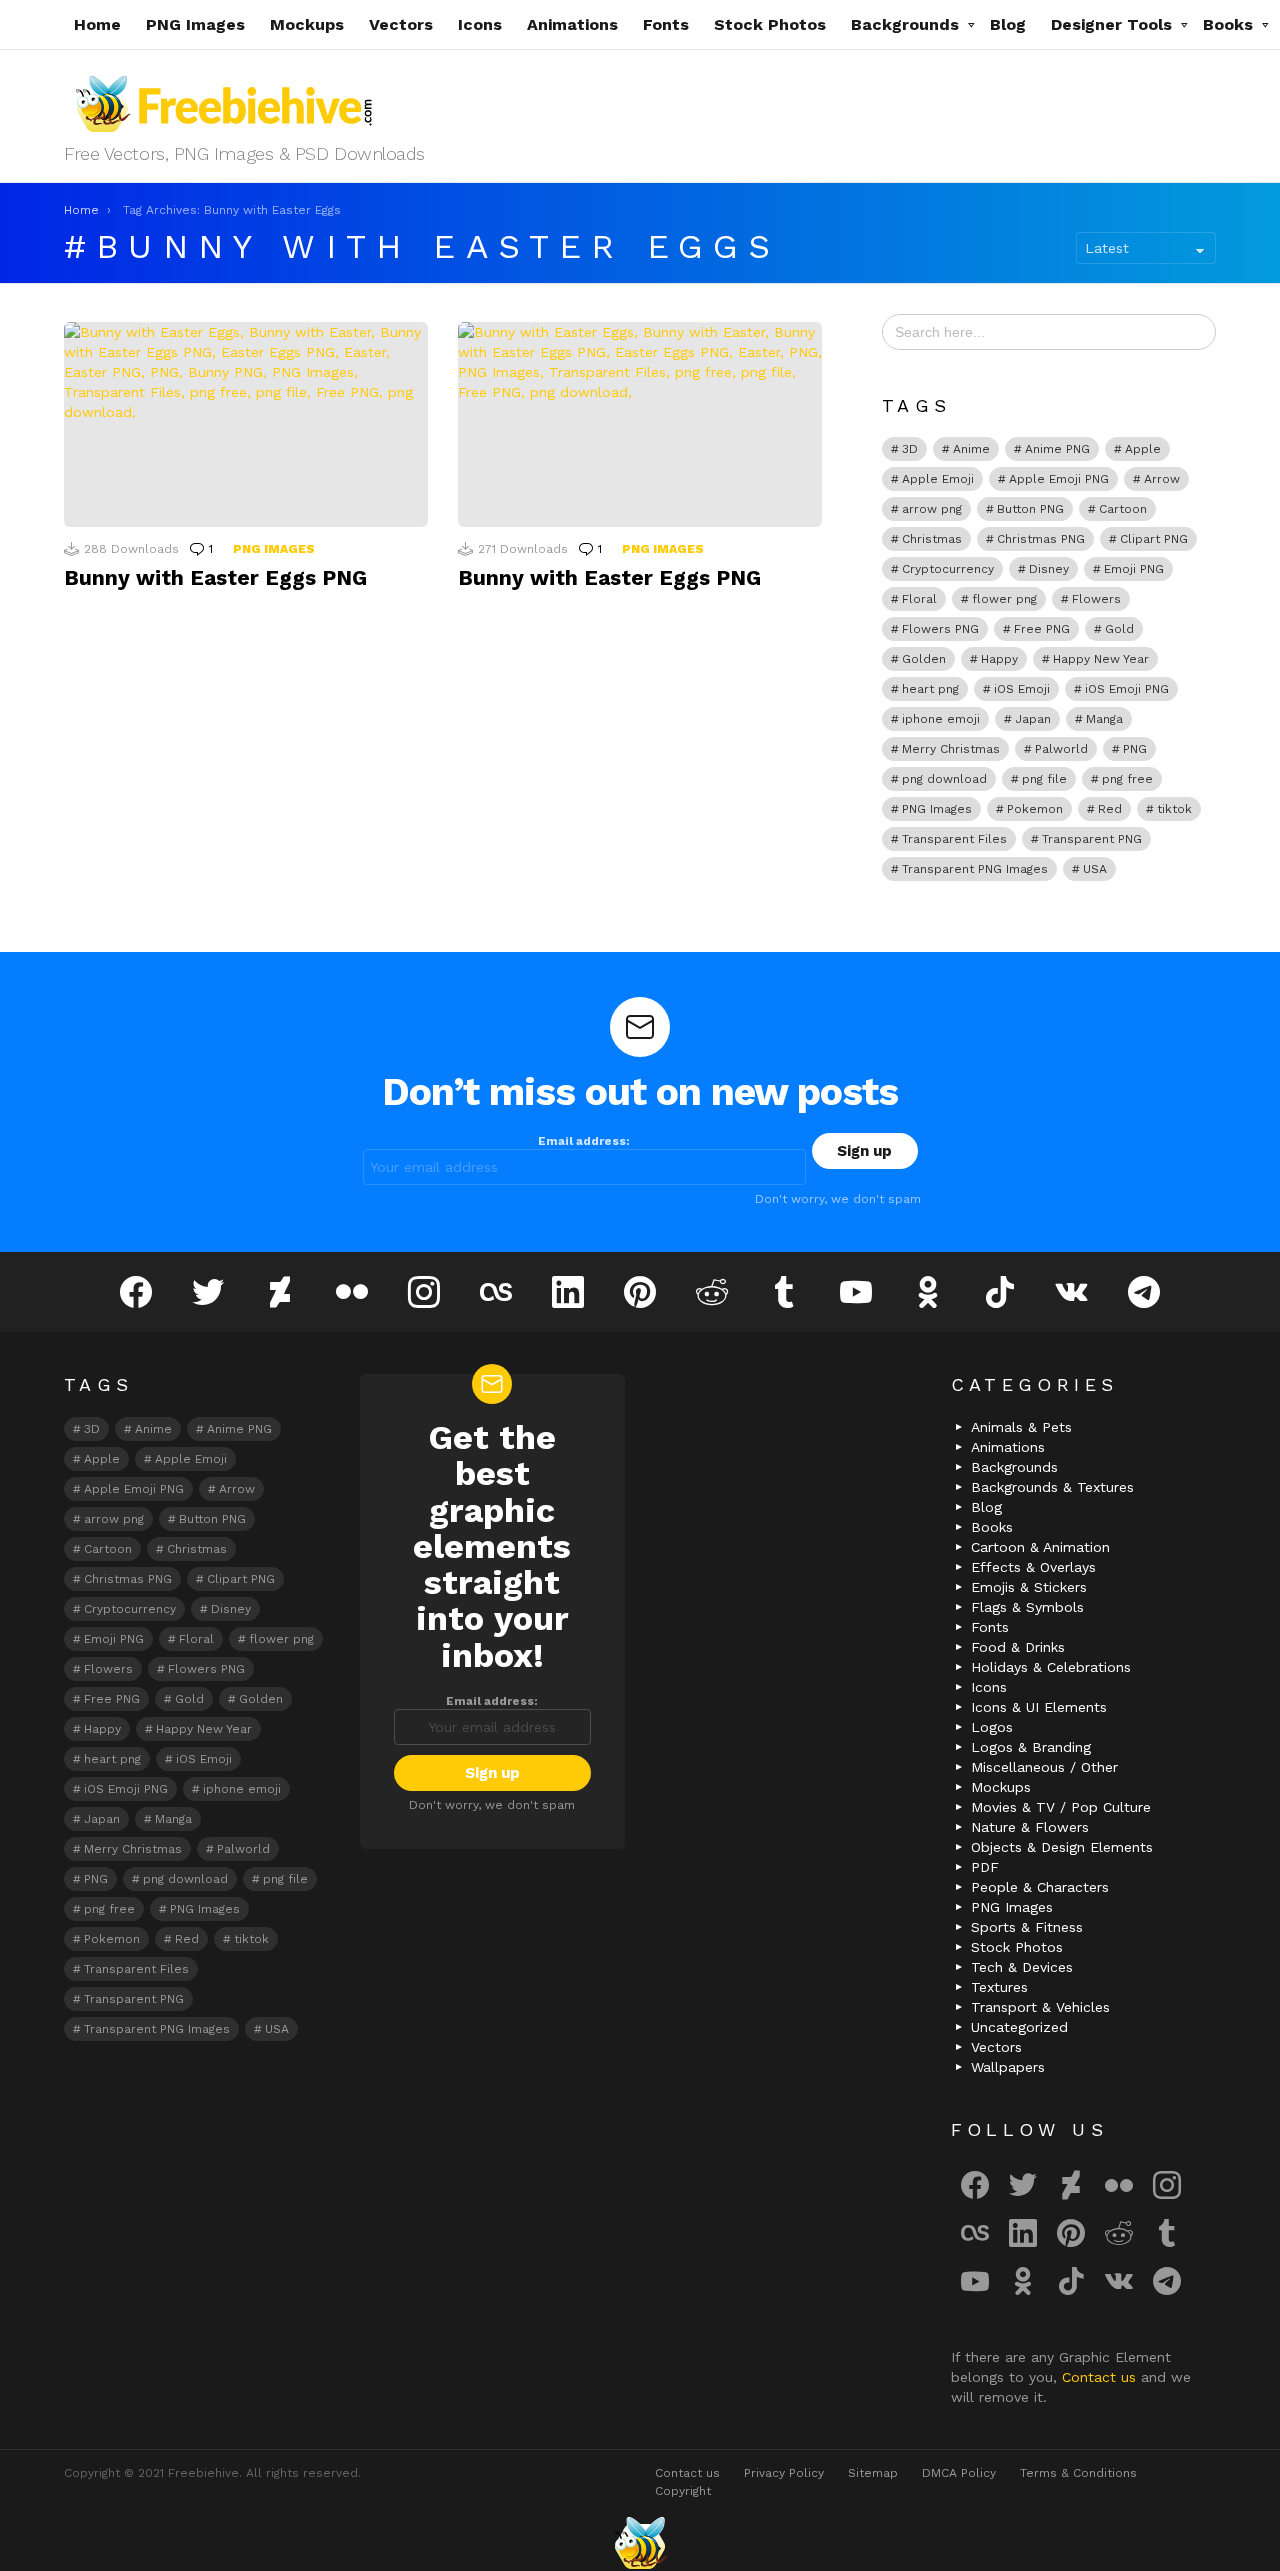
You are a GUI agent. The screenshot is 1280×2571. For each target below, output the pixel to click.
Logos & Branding (1031, 1747)
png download (944, 779)
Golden (924, 659)
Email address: (584, 1141)
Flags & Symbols (1027, 1607)
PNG (1135, 749)
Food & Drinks (1018, 1647)
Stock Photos (770, 24)
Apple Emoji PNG (1059, 479)
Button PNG (1030, 509)
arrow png (932, 509)
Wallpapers (1008, 2067)
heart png (930, 689)
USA (1095, 869)
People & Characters (1040, 1887)
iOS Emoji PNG (1127, 689)
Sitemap (873, 2473)
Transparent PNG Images (975, 869)
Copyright (683, 2491)
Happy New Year (1101, 659)
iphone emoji (941, 719)
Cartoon (1123, 509)
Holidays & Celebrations (1051, 1667)
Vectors (401, 24)
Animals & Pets (1021, 1427)
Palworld (1061, 749)
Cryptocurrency (948, 569)
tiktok (1174, 809)
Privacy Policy (784, 2473)
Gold (1119, 629)
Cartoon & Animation (1040, 1547)
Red (1110, 809)
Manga (1104, 719)
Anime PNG (1057, 449)
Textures (999, 1987)
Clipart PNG (1154, 539)
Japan (1033, 719)
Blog (1008, 24)
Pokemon (1035, 809)
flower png (1004, 599)
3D (910, 449)
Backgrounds (905, 24)
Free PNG (1042, 629)
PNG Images (195, 24)
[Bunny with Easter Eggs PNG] (246, 424)
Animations (572, 24)
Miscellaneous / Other (1044, 1767)
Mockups (307, 24)
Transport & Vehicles (1040, 2007)
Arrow (1162, 479)
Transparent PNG (1092, 839)
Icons (480, 24)
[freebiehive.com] (640, 2543)
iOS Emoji (1022, 689)
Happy (999, 659)
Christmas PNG (1041, 539)
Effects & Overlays (1033, 1567)
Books (1228, 24)
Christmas (932, 539)
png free (1127, 779)
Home (97, 24)
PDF (985, 1867)
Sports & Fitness (1027, 1927)
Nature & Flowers (1030, 1827)
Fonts (666, 24)
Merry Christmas (951, 749)
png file (1044, 779)
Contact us (1101, 2377)
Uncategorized (1019, 2027)
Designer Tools (1111, 24)
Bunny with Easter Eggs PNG (215, 577)
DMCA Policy (959, 2473)
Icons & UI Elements (1039, 1707)
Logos (992, 1727)
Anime (971, 449)
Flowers (1096, 599)
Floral (919, 599)
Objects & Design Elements (1062, 1847)
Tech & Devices (1022, 1967)
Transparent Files (954, 839)
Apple (1143, 449)
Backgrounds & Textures (1052, 1487)
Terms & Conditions (1078, 2473)
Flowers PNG (940, 629)
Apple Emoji (938, 479)
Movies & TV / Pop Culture (1061, 1807)
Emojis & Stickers (1029, 1587)
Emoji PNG (1134, 569)
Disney (1049, 569)
